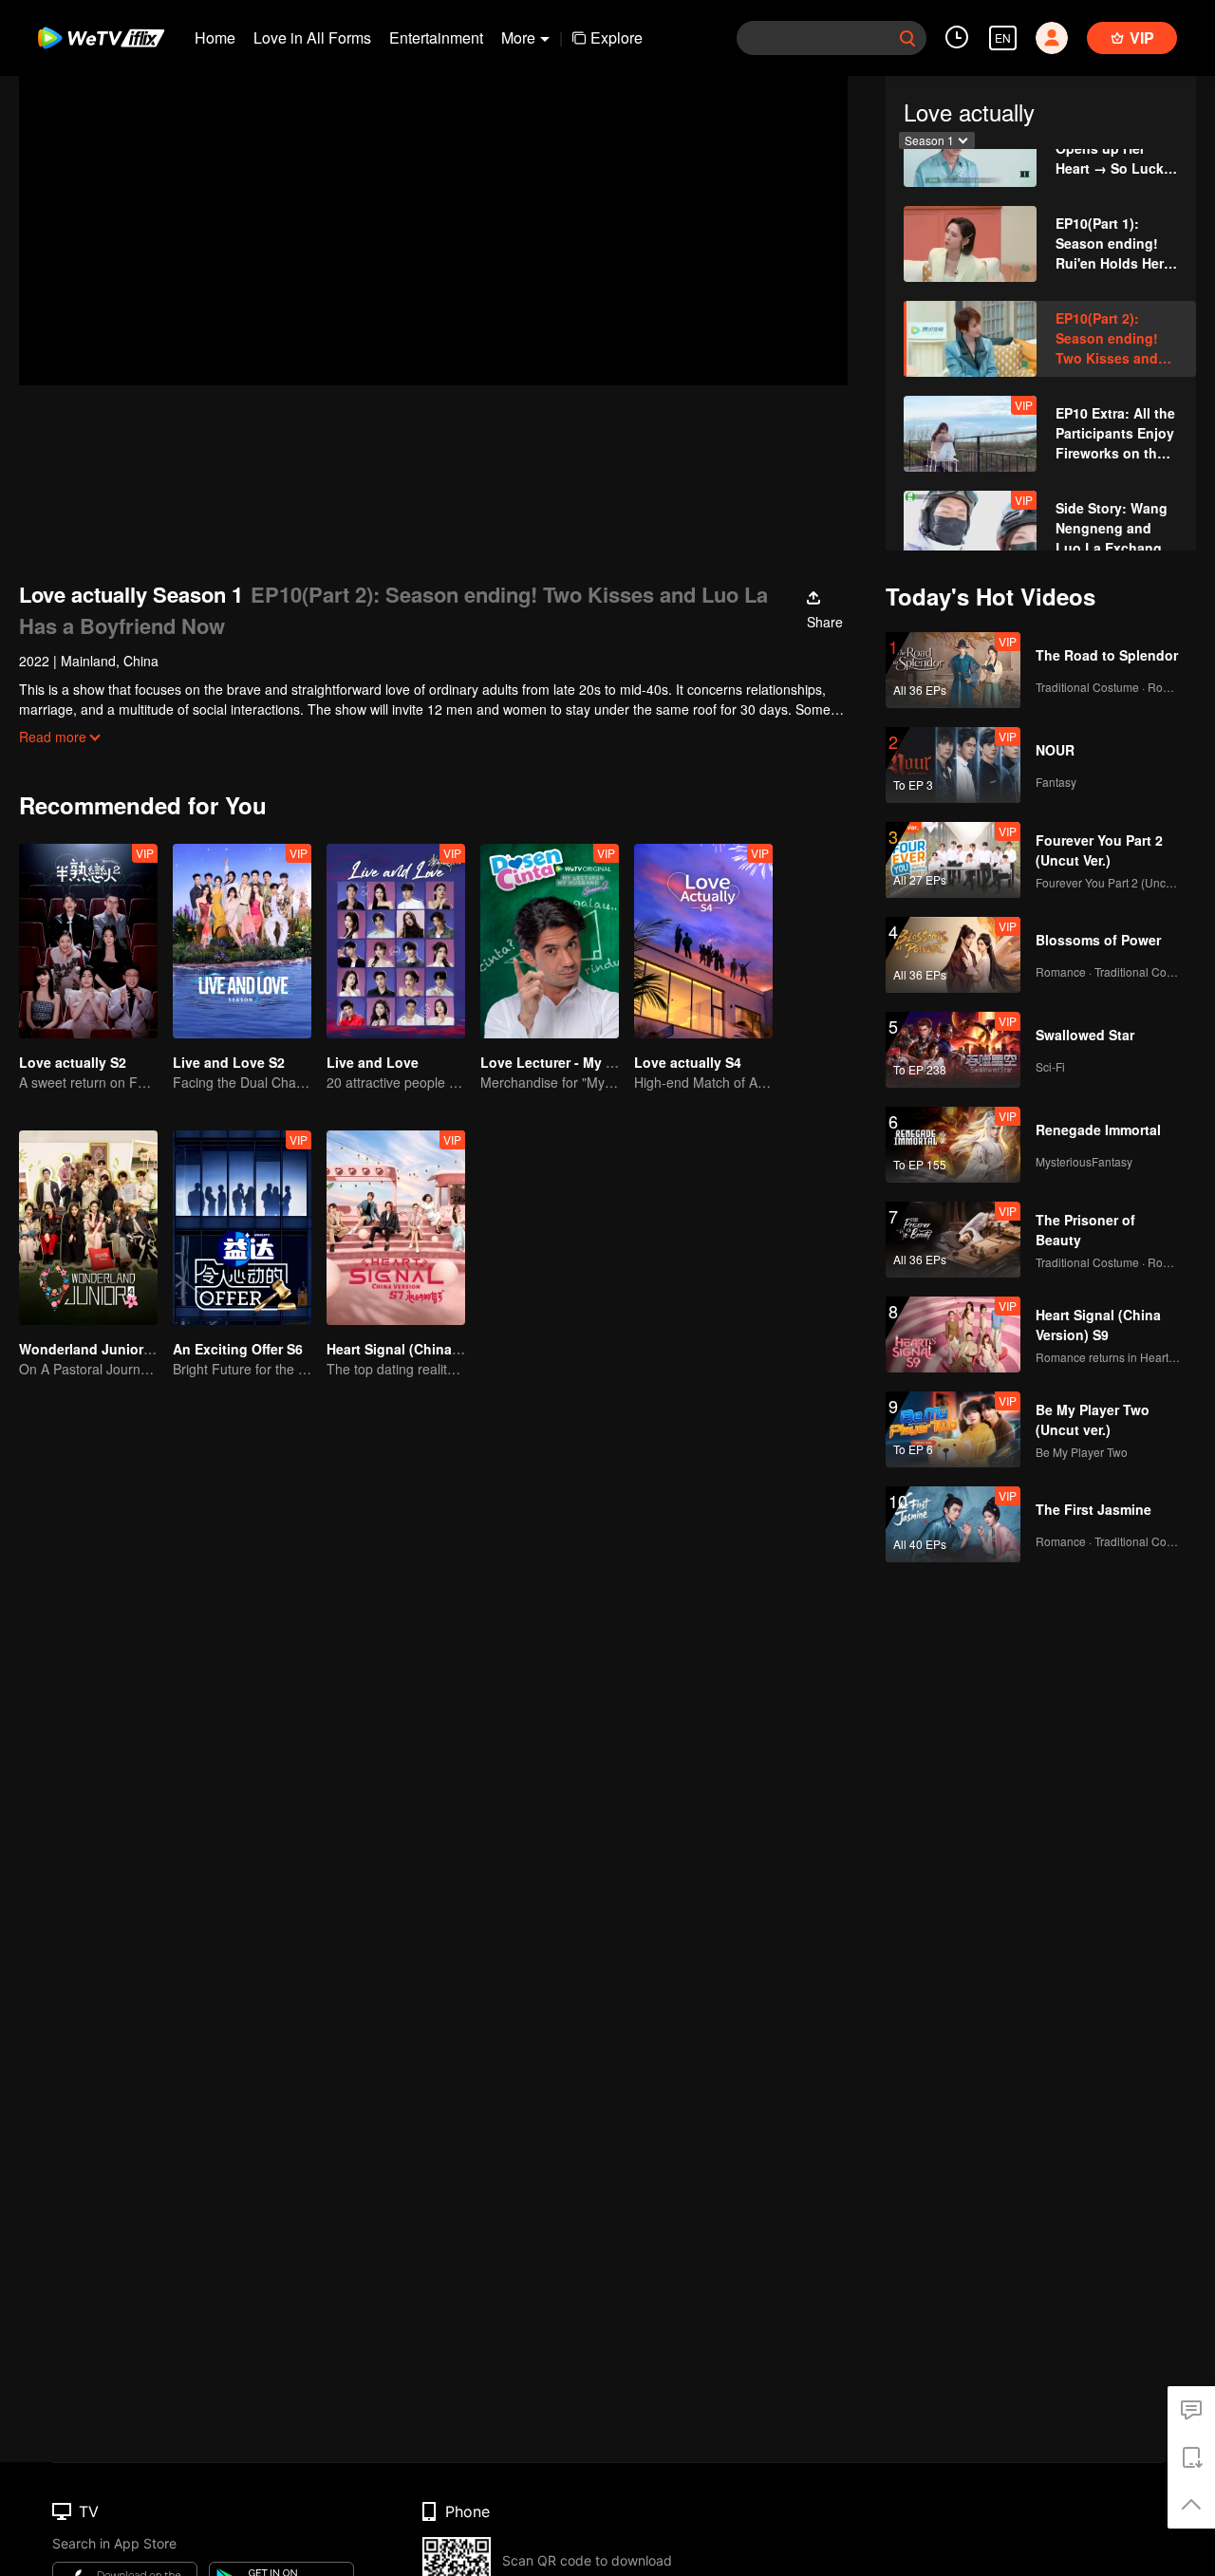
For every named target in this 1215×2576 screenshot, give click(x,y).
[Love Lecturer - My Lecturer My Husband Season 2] (550, 941)
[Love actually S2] (88, 941)
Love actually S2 (73, 1062)
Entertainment (436, 37)
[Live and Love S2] (242, 941)
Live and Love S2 (229, 1062)
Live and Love (373, 1062)
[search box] (907, 38)
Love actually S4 (688, 1062)
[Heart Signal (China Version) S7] (396, 1228)
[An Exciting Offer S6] (242, 1228)
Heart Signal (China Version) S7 (428, 1349)
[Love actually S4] (703, 941)
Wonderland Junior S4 (91, 1349)
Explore (617, 37)
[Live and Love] (396, 941)
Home (215, 37)
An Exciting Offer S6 (238, 1349)
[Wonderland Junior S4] (88, 1228)
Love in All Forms (312, 37)
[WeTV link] (102, 38)
